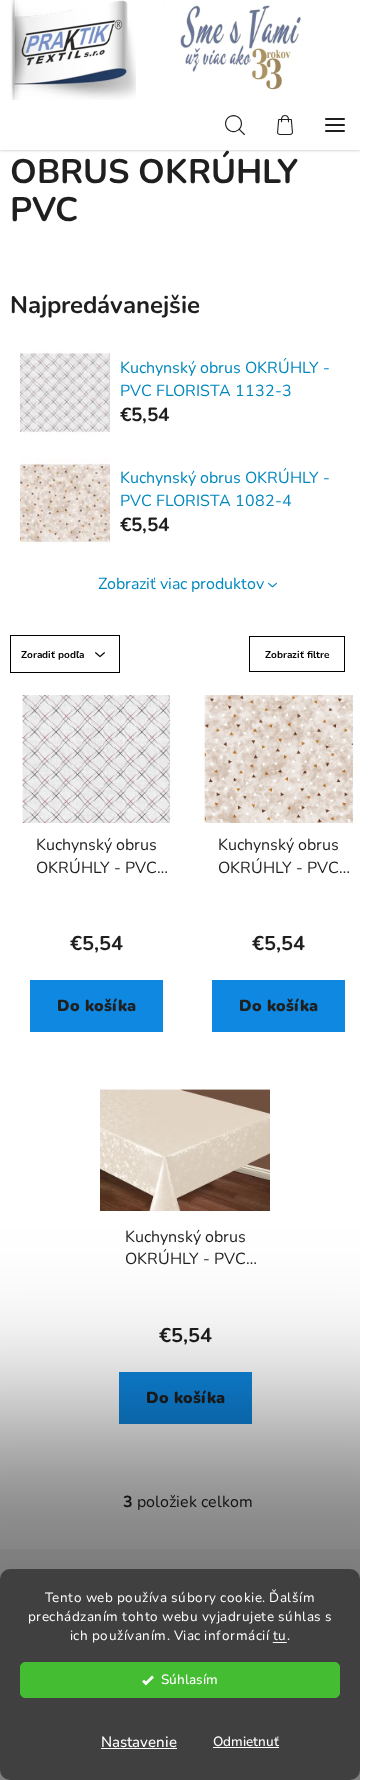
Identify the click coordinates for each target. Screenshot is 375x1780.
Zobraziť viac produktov (181, 584)
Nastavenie (139, 1742)
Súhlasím (189, 1679)
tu (280, 1635)
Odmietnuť (246, 1741)
